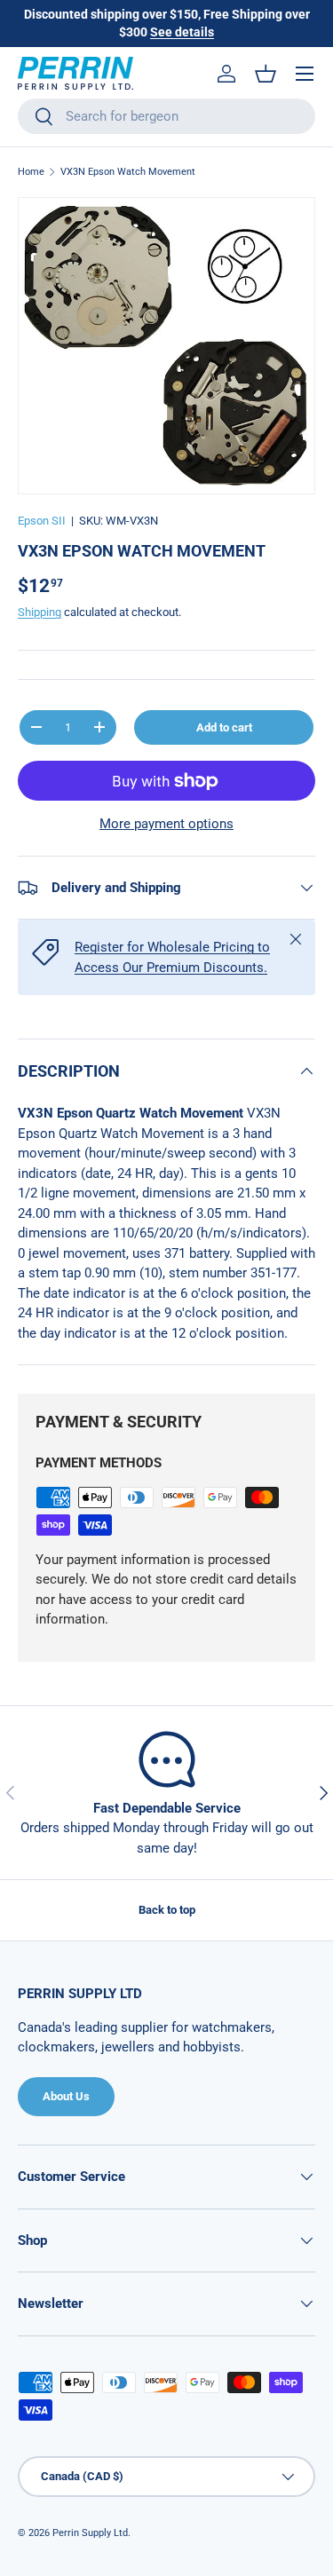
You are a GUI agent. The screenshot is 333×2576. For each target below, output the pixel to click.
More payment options (166, 824)
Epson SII (42, 521)
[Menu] (305, 74)
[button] (266, 74)
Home (31, 172)
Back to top (167, 1910)
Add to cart (224, 727)
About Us (66, 2096)
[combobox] (166, 116)
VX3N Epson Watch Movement (128, 172)
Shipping (40, 612)
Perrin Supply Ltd (90, 2533)
